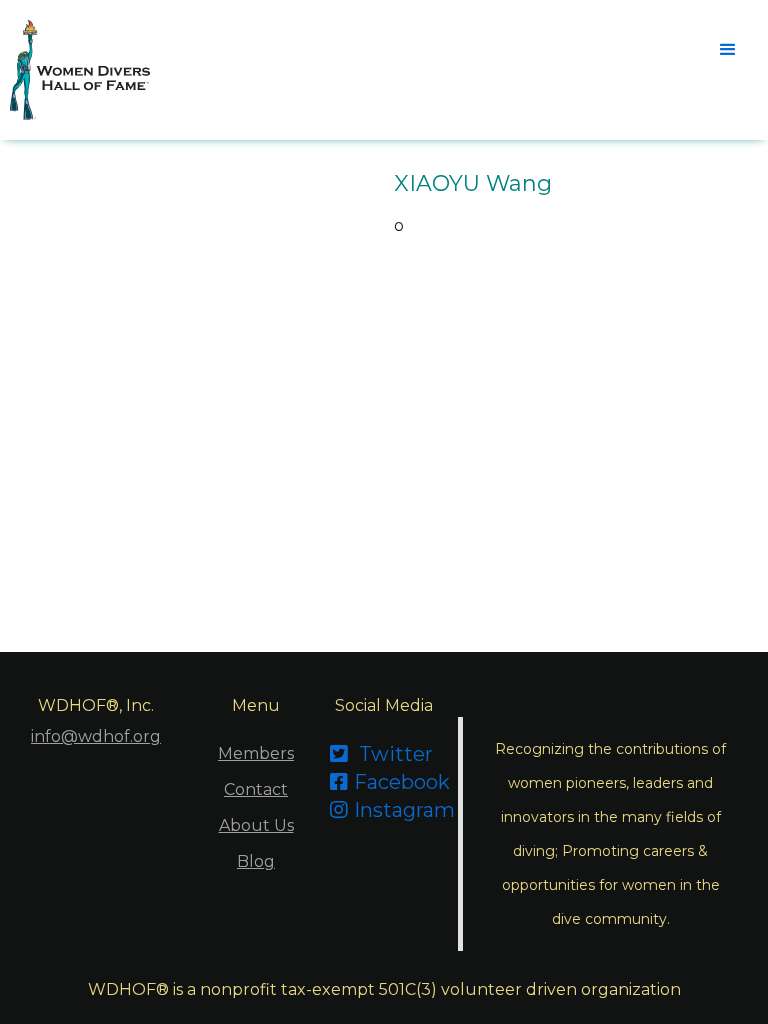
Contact (256, 789)
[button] (728, 50)
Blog (256, 861)
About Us (256, 825)
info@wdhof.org (96, 736)
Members (256, 753)
